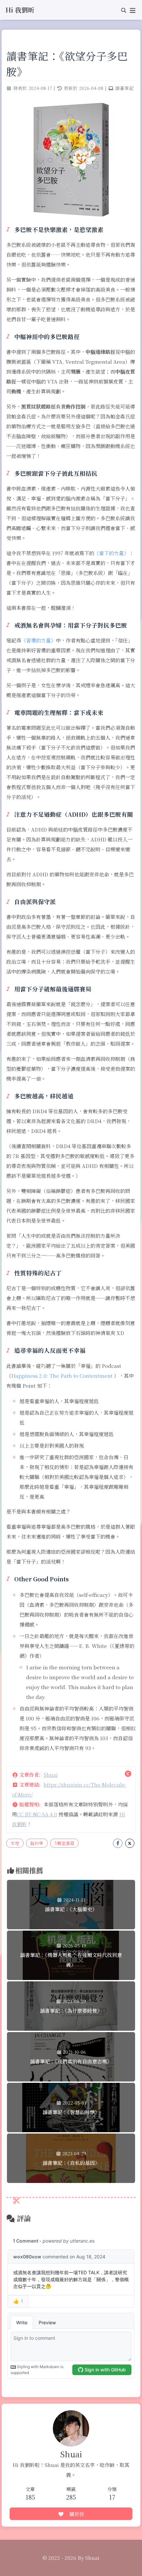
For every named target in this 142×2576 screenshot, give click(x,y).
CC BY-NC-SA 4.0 (37, 1814)
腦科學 (37, 1843)
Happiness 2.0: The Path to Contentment (62, 1376)
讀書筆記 (124, 88)
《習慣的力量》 (38, 640)
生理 (15, 1843)
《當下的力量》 (111, 553)
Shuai (51, 1775)
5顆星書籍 (64, 1843)
